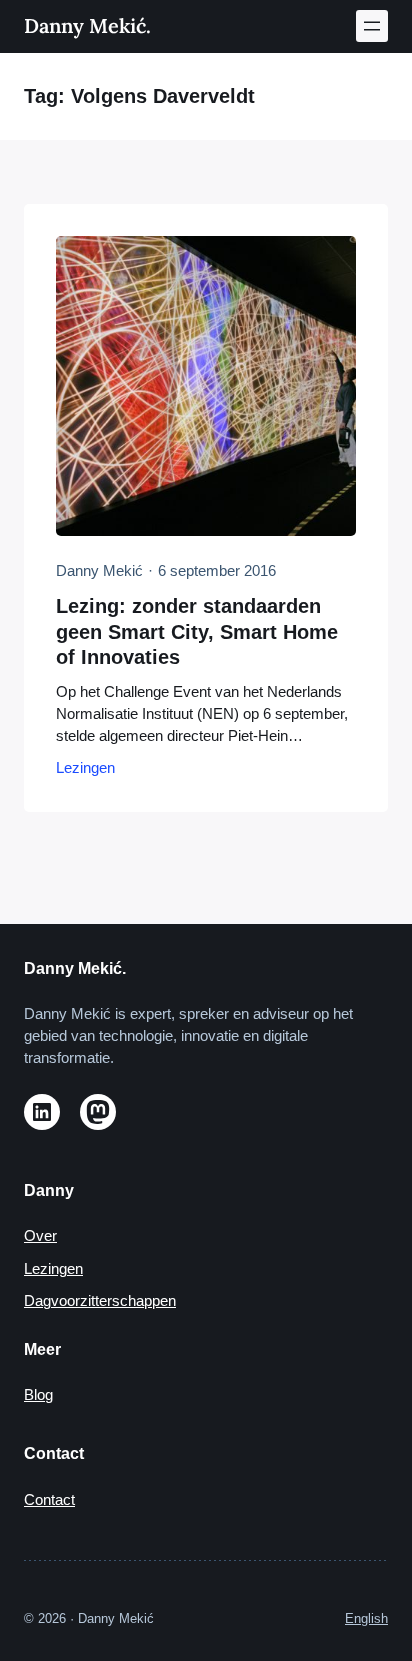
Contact (49, 1500)
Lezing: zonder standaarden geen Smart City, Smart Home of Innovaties (197, 632)
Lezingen (85, 768)
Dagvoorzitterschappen (100, 1301)
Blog (38, 1395)
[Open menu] (372, 26)
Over (40, 1236)
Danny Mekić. (87, 25)
